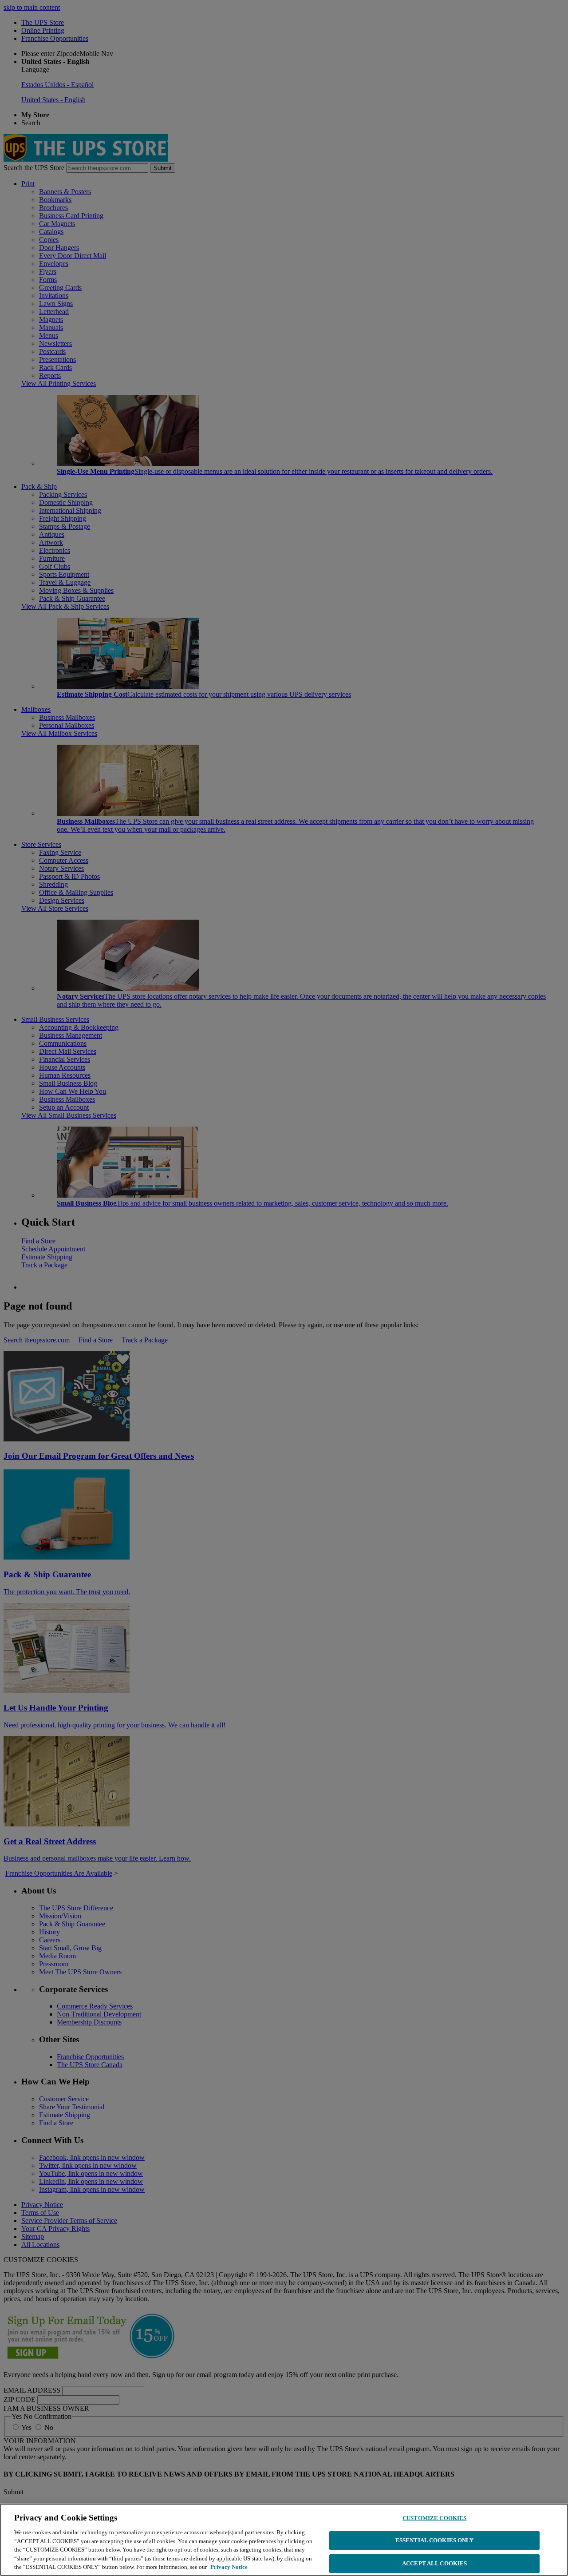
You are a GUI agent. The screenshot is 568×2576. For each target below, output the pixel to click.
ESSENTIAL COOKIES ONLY (435, 2540)
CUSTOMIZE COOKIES (434, 2518)
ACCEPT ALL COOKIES (434, 2563)
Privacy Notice (229, 2567)
